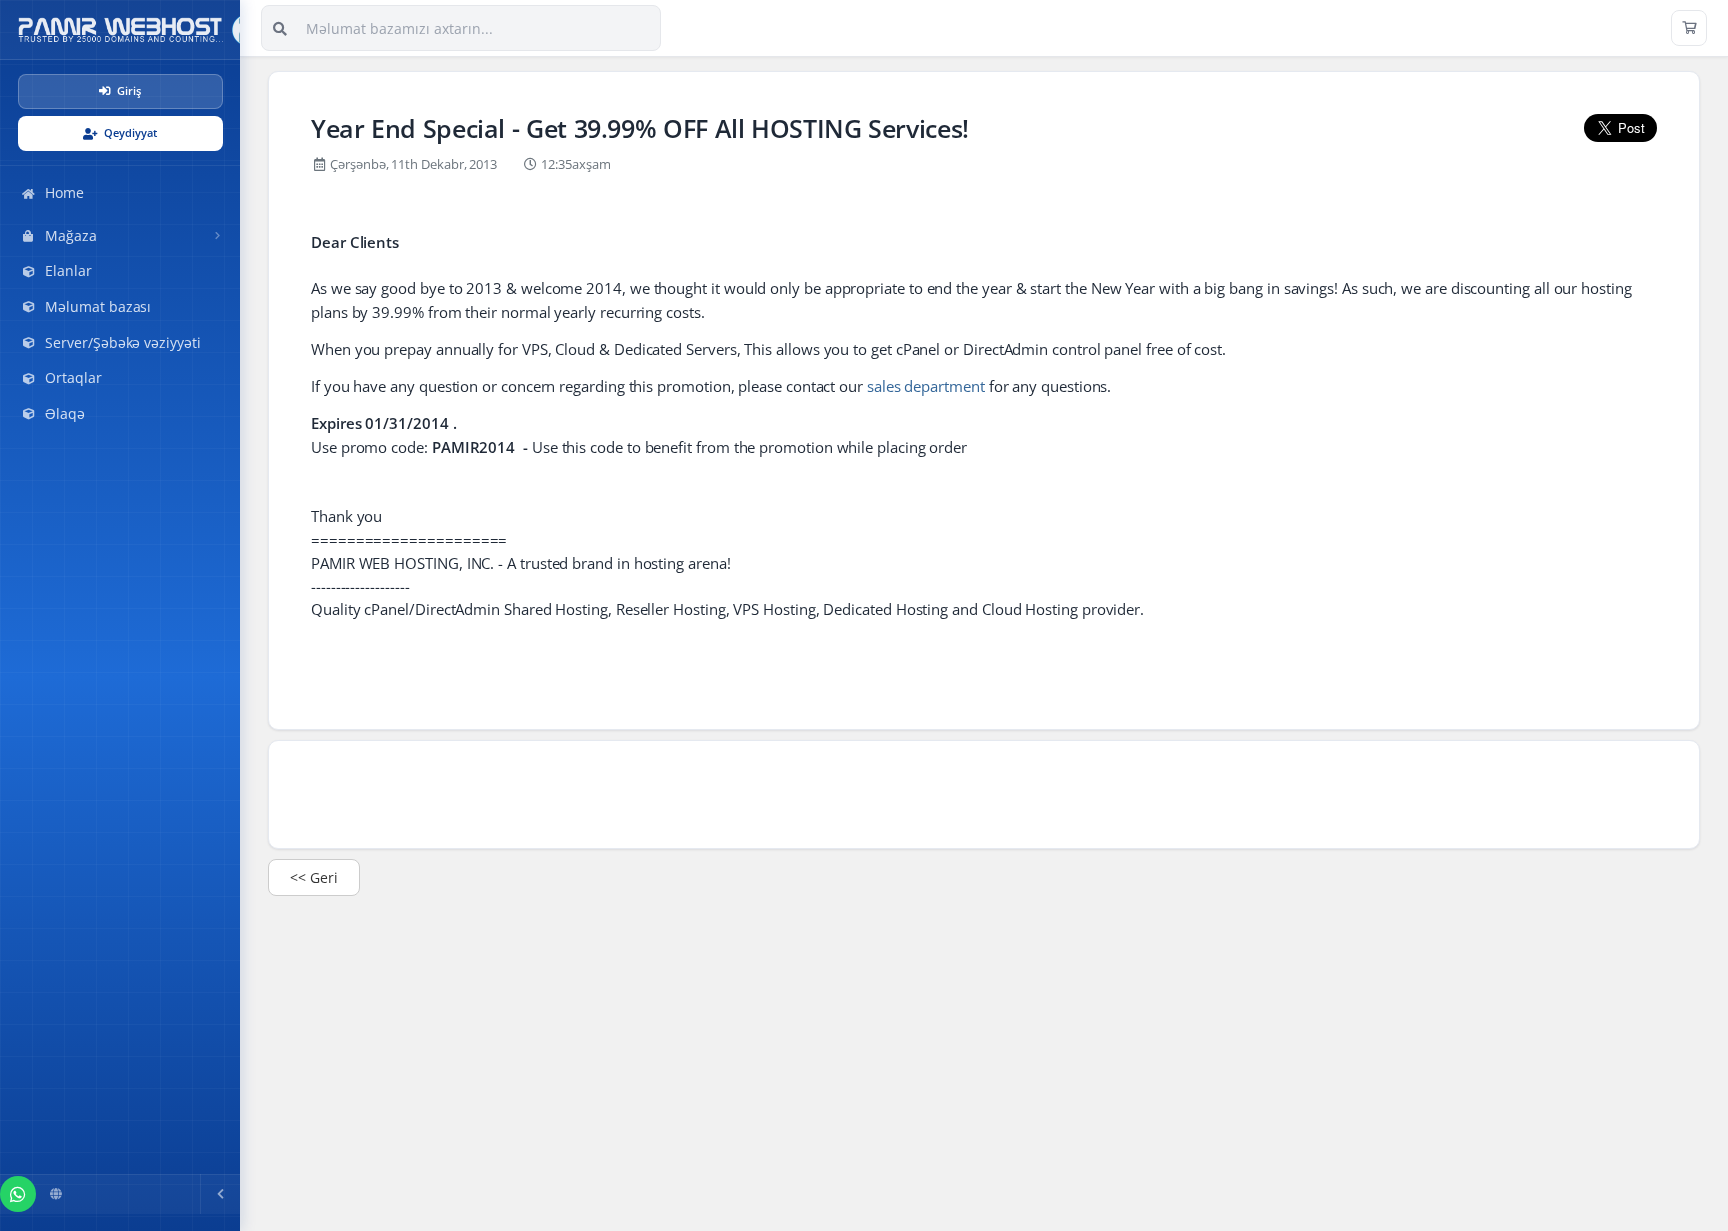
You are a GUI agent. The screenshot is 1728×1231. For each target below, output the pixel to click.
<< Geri (314, 877)
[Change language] (56, 1194)
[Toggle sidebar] (220, 1194)
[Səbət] (1689, 28)
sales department (926, 386)
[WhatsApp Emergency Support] (18, 1194)
